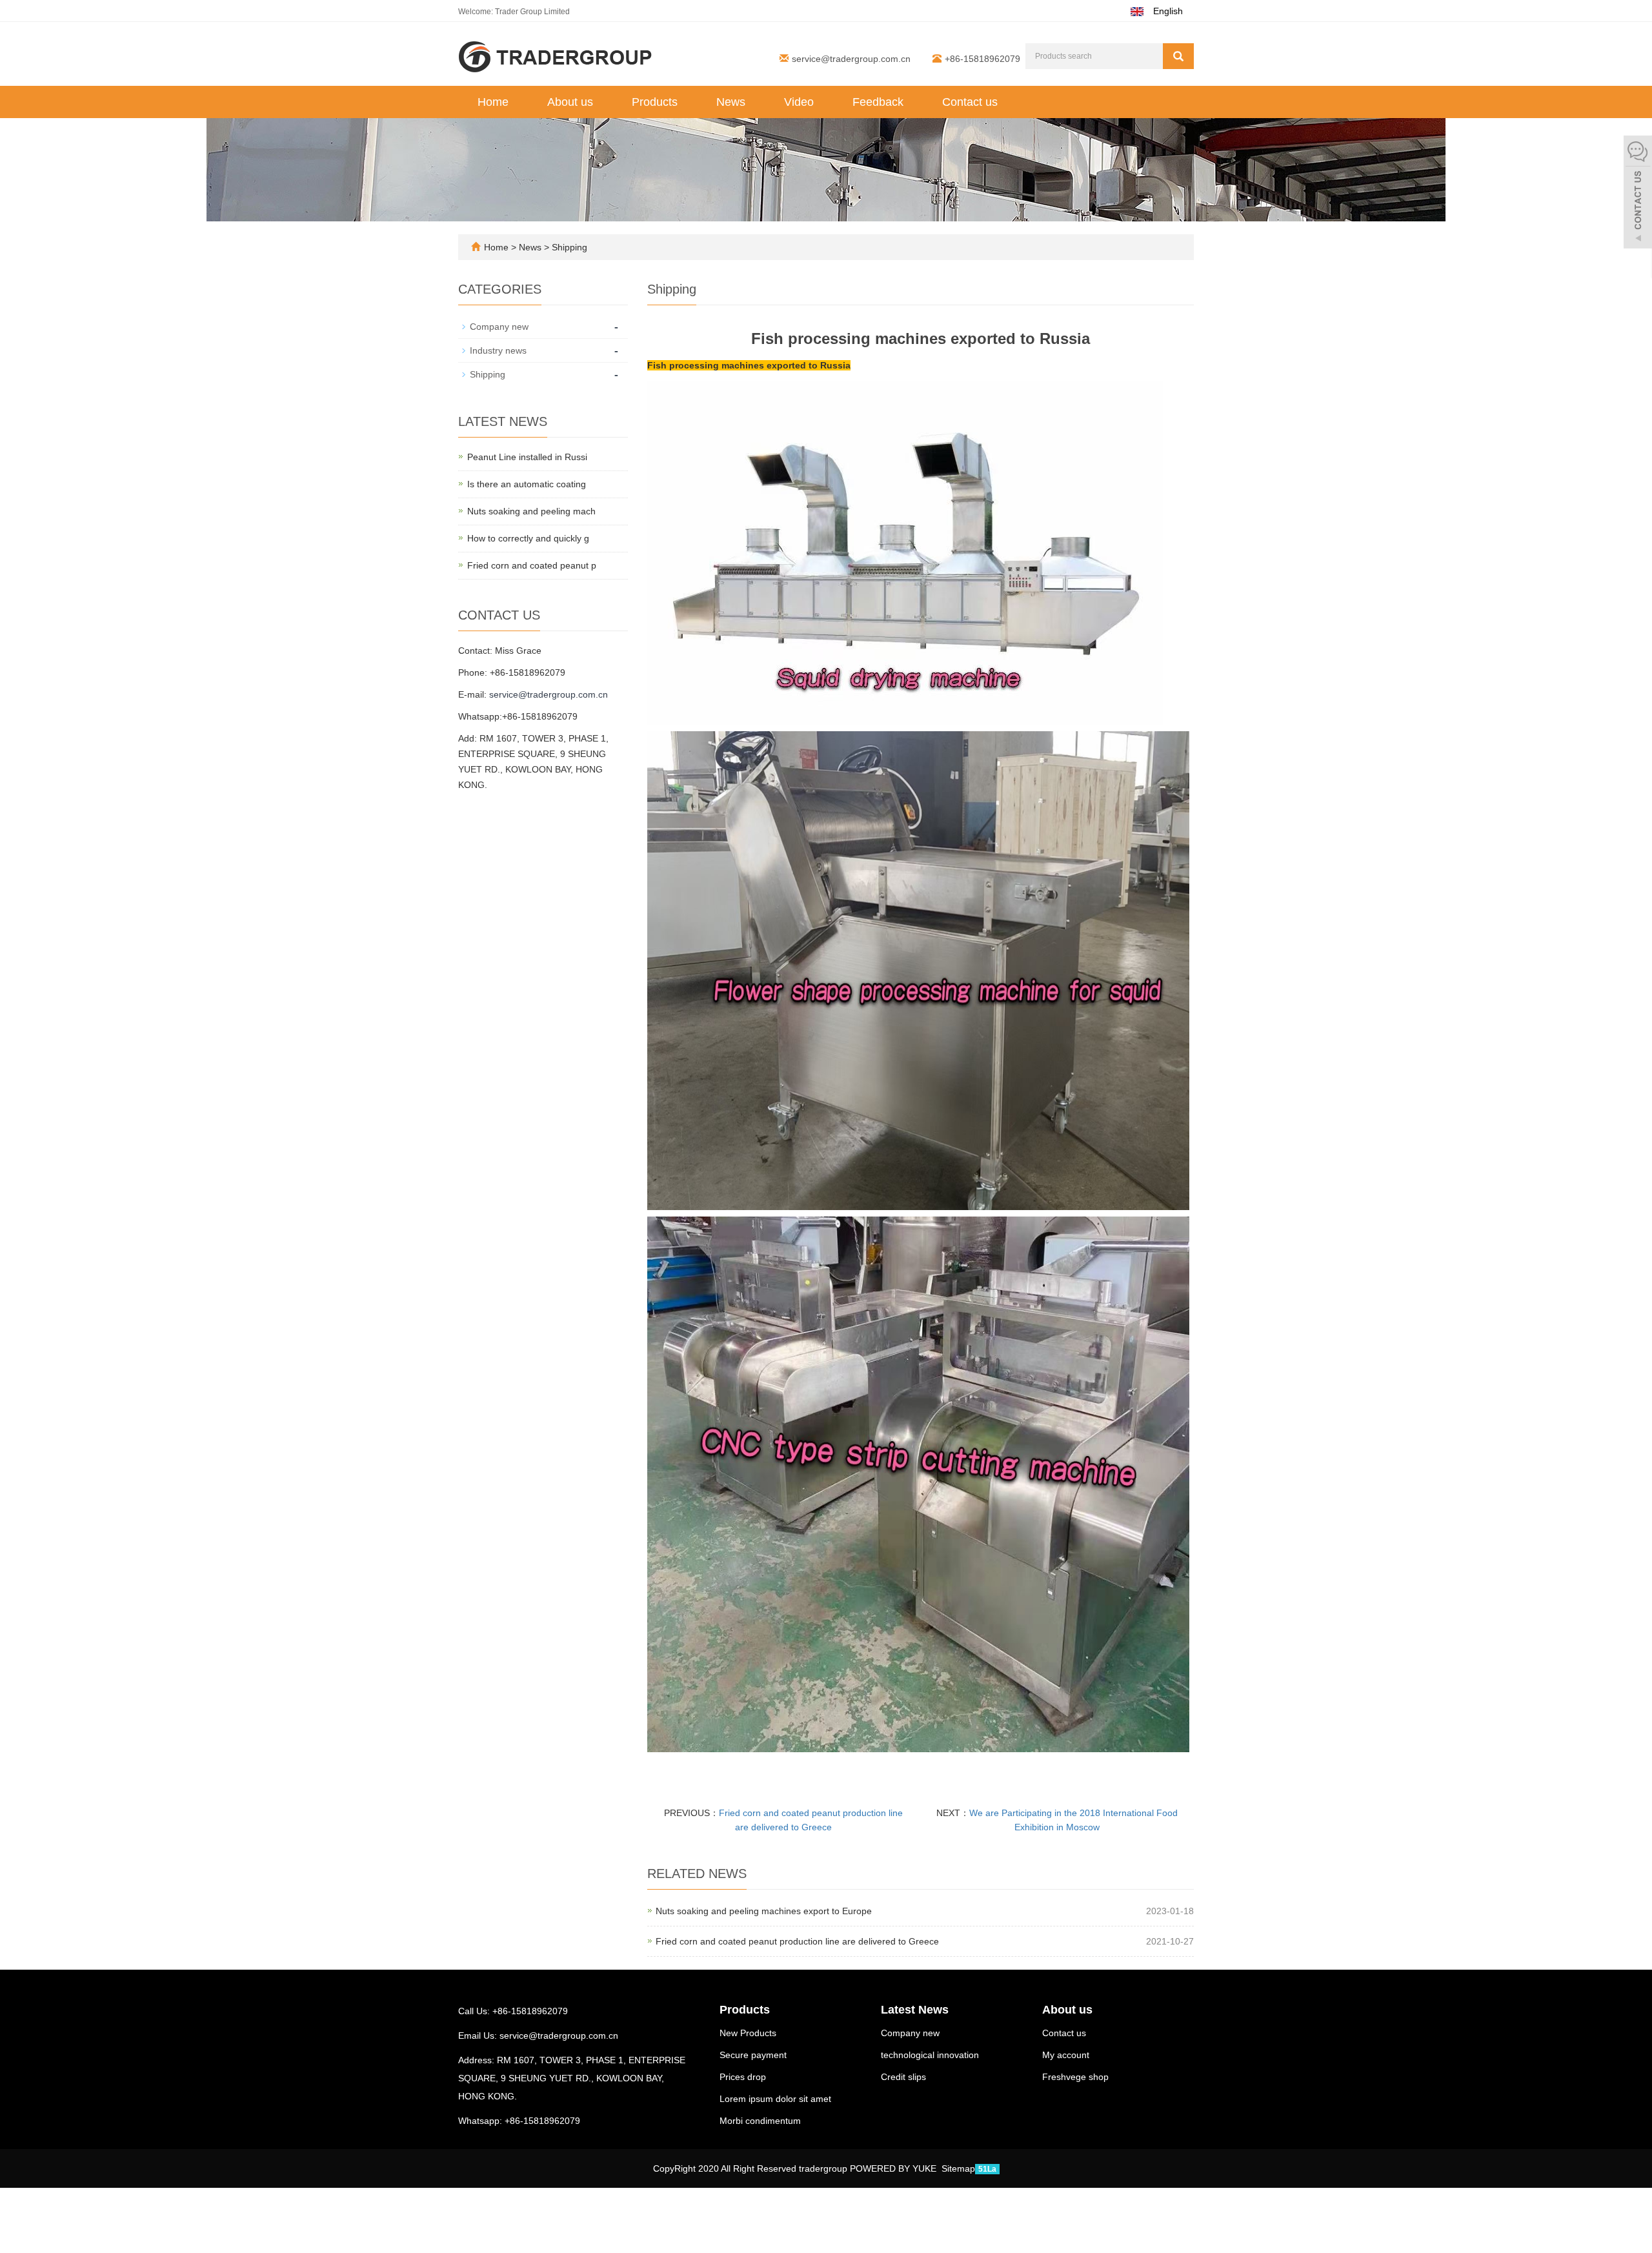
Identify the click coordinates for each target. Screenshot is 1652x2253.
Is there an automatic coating (527, 484)
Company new (499, 327)
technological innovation (930, 2055)
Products (655, 102)
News (731, 102)
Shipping (568, 247)
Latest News (915, 2010)
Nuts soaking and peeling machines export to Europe (764, 1911)
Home (493, 102)
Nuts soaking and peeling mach (531, 511)
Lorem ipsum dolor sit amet (775, 2099)
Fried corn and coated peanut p (532, 565)
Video (799, 102)
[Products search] (1178, 56)
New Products (748, 2033)
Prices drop (743, 2077)
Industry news (498, 350)
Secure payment (753, 2055)
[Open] (1638, 194)
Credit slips (903, 2077)
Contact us (970, 102)
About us (570, 102)
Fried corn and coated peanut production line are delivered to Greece (797, 1941)
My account (1066, 2055)
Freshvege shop (1075, 2077)
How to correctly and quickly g (528, 538)
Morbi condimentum (760, 2121)
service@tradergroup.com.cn (851, 59)
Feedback (878, 102)
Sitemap (958, 2168)
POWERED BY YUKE (894, 2168)
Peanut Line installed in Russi (527, 457)
